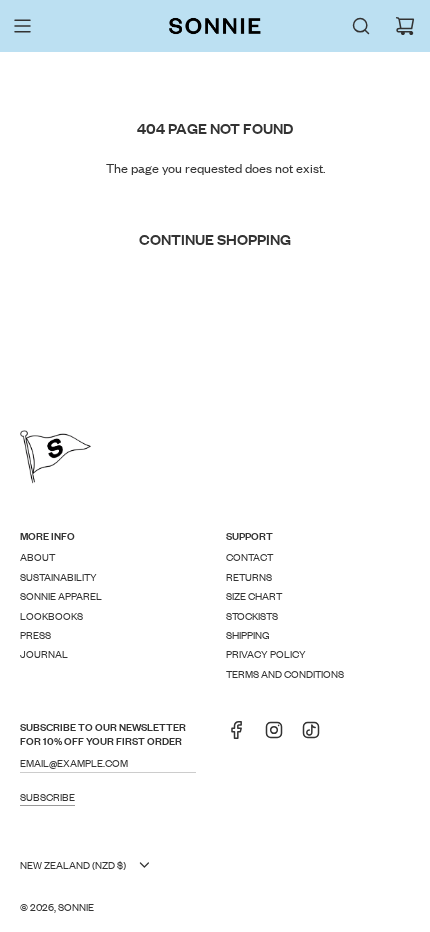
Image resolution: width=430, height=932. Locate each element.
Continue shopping (215, 238)
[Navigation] (22, 26)
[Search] (361, 26)
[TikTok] (317, 736)
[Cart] (405, 26)
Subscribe (47, 796)
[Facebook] (243, 736)
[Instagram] (280, 736)
